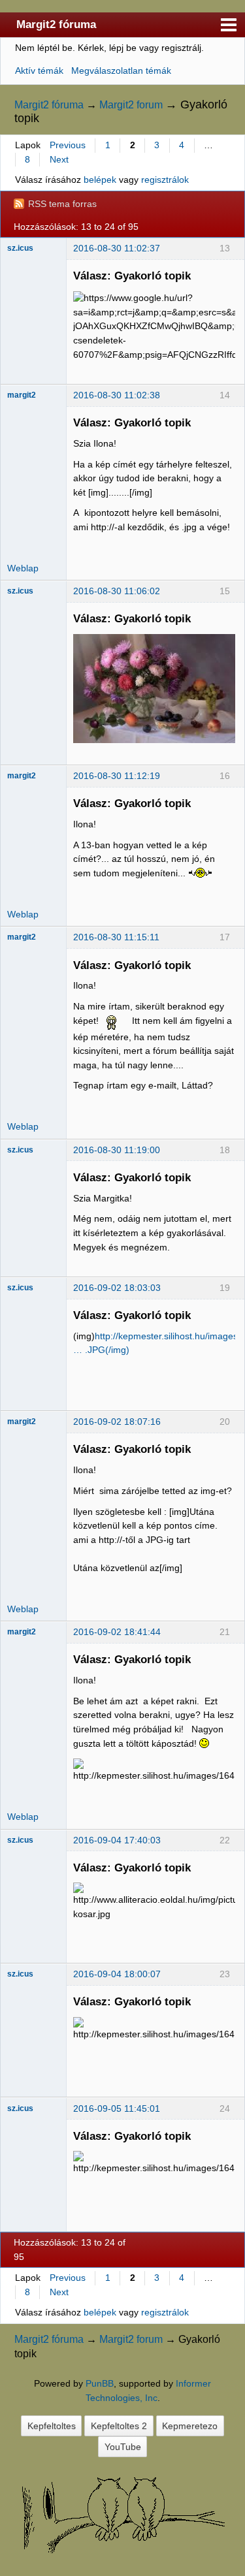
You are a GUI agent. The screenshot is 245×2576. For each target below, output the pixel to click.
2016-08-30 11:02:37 (117, 248)
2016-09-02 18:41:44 (117, 1632)
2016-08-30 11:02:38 (117, 395)
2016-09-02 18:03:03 (117, 1288)
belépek (100, 180)
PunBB (100, 2383)
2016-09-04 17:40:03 (117, 1840)
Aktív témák (39, 71)
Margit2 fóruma (56, 24)
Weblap (23, 568)
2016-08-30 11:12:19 (117, 776)
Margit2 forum (131, 105)
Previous (68, 145)
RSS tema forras (62, 204)
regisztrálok (165, 180)
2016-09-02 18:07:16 (117, 1422)
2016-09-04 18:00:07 (117, 1974)
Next (59, 159)
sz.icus (20, 248)
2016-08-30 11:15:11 (116, 937)
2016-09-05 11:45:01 (117, 2108)
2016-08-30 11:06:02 (117, 591)
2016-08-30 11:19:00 (117, 1150)
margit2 (22, 395)
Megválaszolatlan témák (121, 71)
